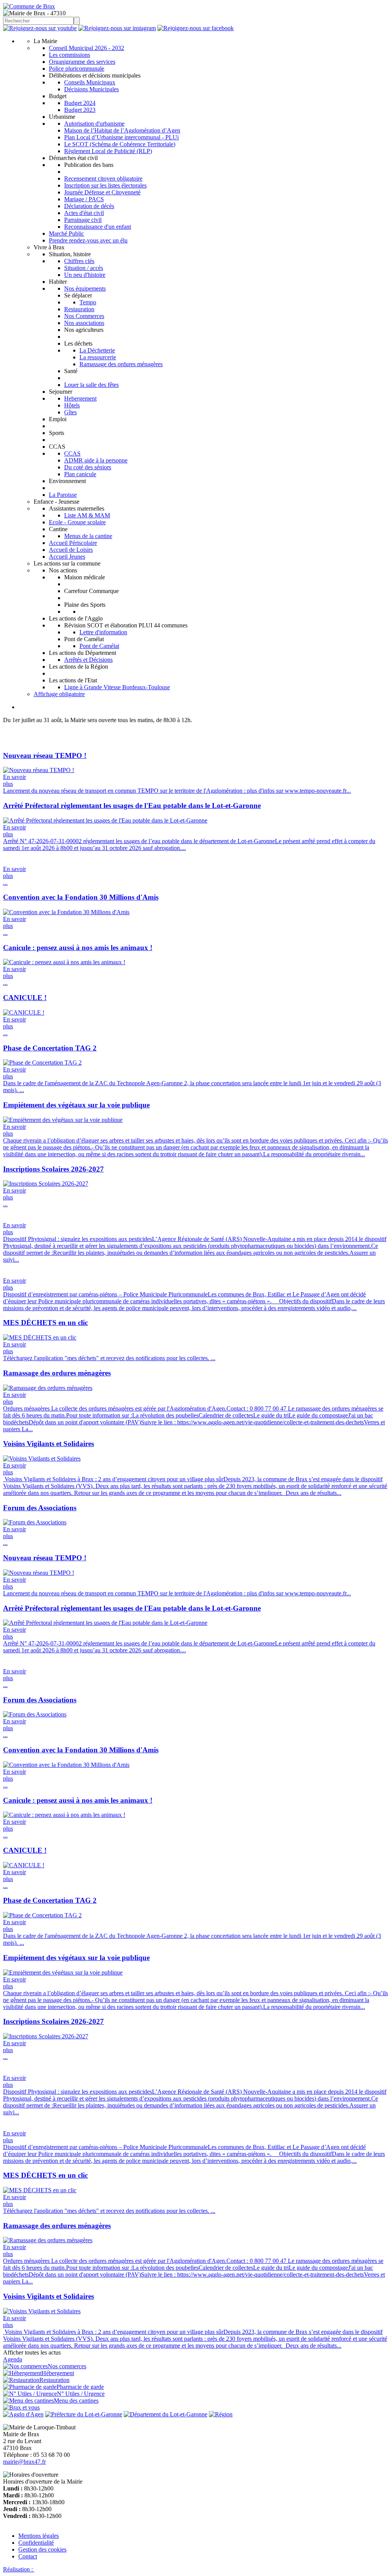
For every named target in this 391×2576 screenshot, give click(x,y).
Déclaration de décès (89, 206)
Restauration (79, 309)
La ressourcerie (98, 357)
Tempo (88, 302)
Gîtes (70, 412)
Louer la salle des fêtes (91, 385)
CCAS (72, 453)
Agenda (13, 2359)
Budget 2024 (80, 103)
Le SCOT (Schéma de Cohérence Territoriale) (120, 144)
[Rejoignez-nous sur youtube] (40, 28)
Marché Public (66, 234)
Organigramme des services (82, 62)
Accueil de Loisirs (71, 550)
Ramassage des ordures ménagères (121, 364)
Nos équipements (85, 288)
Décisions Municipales (91, 89)
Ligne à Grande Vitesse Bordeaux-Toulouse (117, 687)
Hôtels (72, 405)
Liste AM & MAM (87, 515)
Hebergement (80, 398)
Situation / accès (84, 268)
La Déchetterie (97, 350)
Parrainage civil (83, 220)
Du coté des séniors (88, 467)
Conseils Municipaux (90, 82)
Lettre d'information (103, 632)
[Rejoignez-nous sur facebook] (195, 28)
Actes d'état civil (84, 213)
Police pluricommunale (77, 69)
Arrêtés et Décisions (88, 660)
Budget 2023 (80, 110)
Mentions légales (39, 2536)
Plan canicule (80, 474)
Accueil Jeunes (67, 557)
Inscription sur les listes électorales (105, 185)
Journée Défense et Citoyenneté (102, 192)
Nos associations (84, 323)
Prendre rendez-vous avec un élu (88, 240)
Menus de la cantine (88, 536)
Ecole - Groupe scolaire (77, 522)
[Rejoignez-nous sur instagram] (117, 28)
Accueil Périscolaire (73, 543)
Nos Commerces (84, 316)
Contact (28, 2556)
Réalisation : (19, 2569)
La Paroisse (63, 495)
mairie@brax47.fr (24, 2462)
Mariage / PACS (84, 199)
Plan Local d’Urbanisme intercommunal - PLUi (121, 137)
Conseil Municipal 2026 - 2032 (86, 48)
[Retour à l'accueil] (29, 6)
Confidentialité (36, 2543)
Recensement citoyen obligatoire (103, 179)
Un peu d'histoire (85, 275)
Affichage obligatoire (59, 694)
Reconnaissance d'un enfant (98, 227)
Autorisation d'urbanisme (94, 124)
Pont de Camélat (99, 646)
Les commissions (69, 55)
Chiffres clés (79, 261)
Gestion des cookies (42, 2549)
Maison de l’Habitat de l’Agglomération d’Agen (122, 130)
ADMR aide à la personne (96, 460)
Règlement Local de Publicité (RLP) (108, 151)
